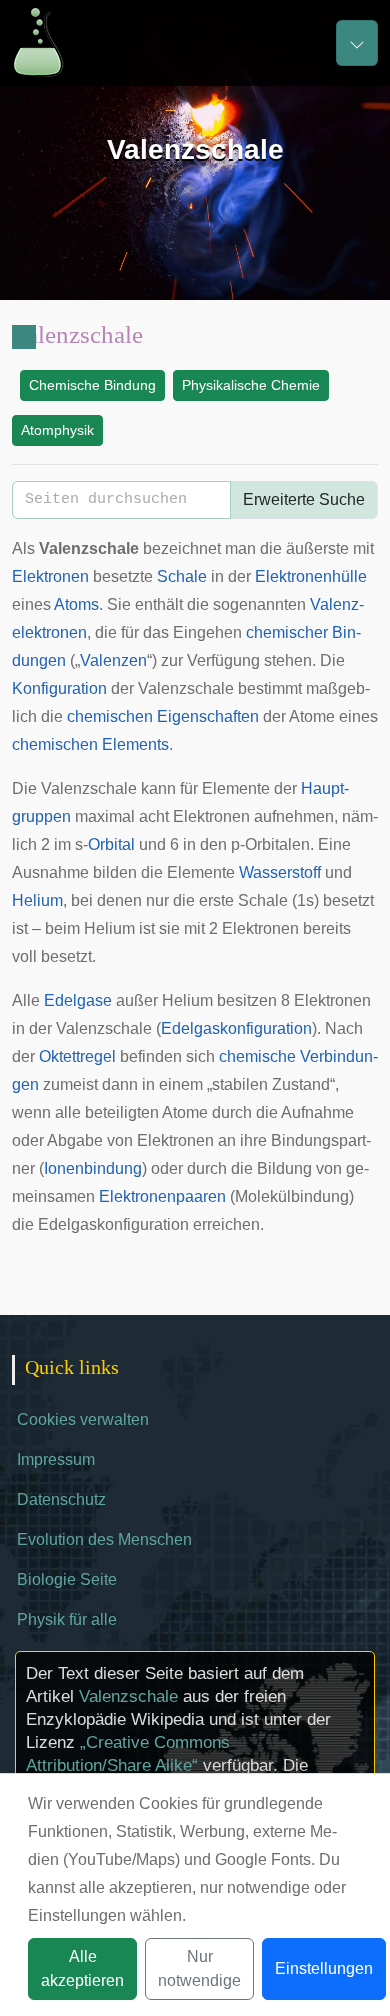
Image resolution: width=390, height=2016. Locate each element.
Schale (182, 576)
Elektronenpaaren (162, 1196)
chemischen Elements (90, 744)
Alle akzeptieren (82, 1968)
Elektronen (50, 576)
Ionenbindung (93, 1168)
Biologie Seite (67, 1579)
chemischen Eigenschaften (163, 716)
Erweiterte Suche (304, 499)
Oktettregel (77, 1056)
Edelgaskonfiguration (236, 1028)
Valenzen (113, 660)
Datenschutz (61, 1499)
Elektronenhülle (311, 576)
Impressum (56, 1459)
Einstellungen (324, 1968)
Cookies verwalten (83, 1419)
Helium (37, 900)
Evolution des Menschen (104, 1539)
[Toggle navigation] (357, 43)
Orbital (111, 844)
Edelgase (78, 1000)
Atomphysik (57, 430)
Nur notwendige (199, 1968)
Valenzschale (128, 1696)
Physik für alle (67, 1619)
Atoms (76, 604)
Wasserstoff (280, 872)
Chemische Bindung (92, 385)
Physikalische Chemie (251, 385)
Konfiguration (59, 688)
